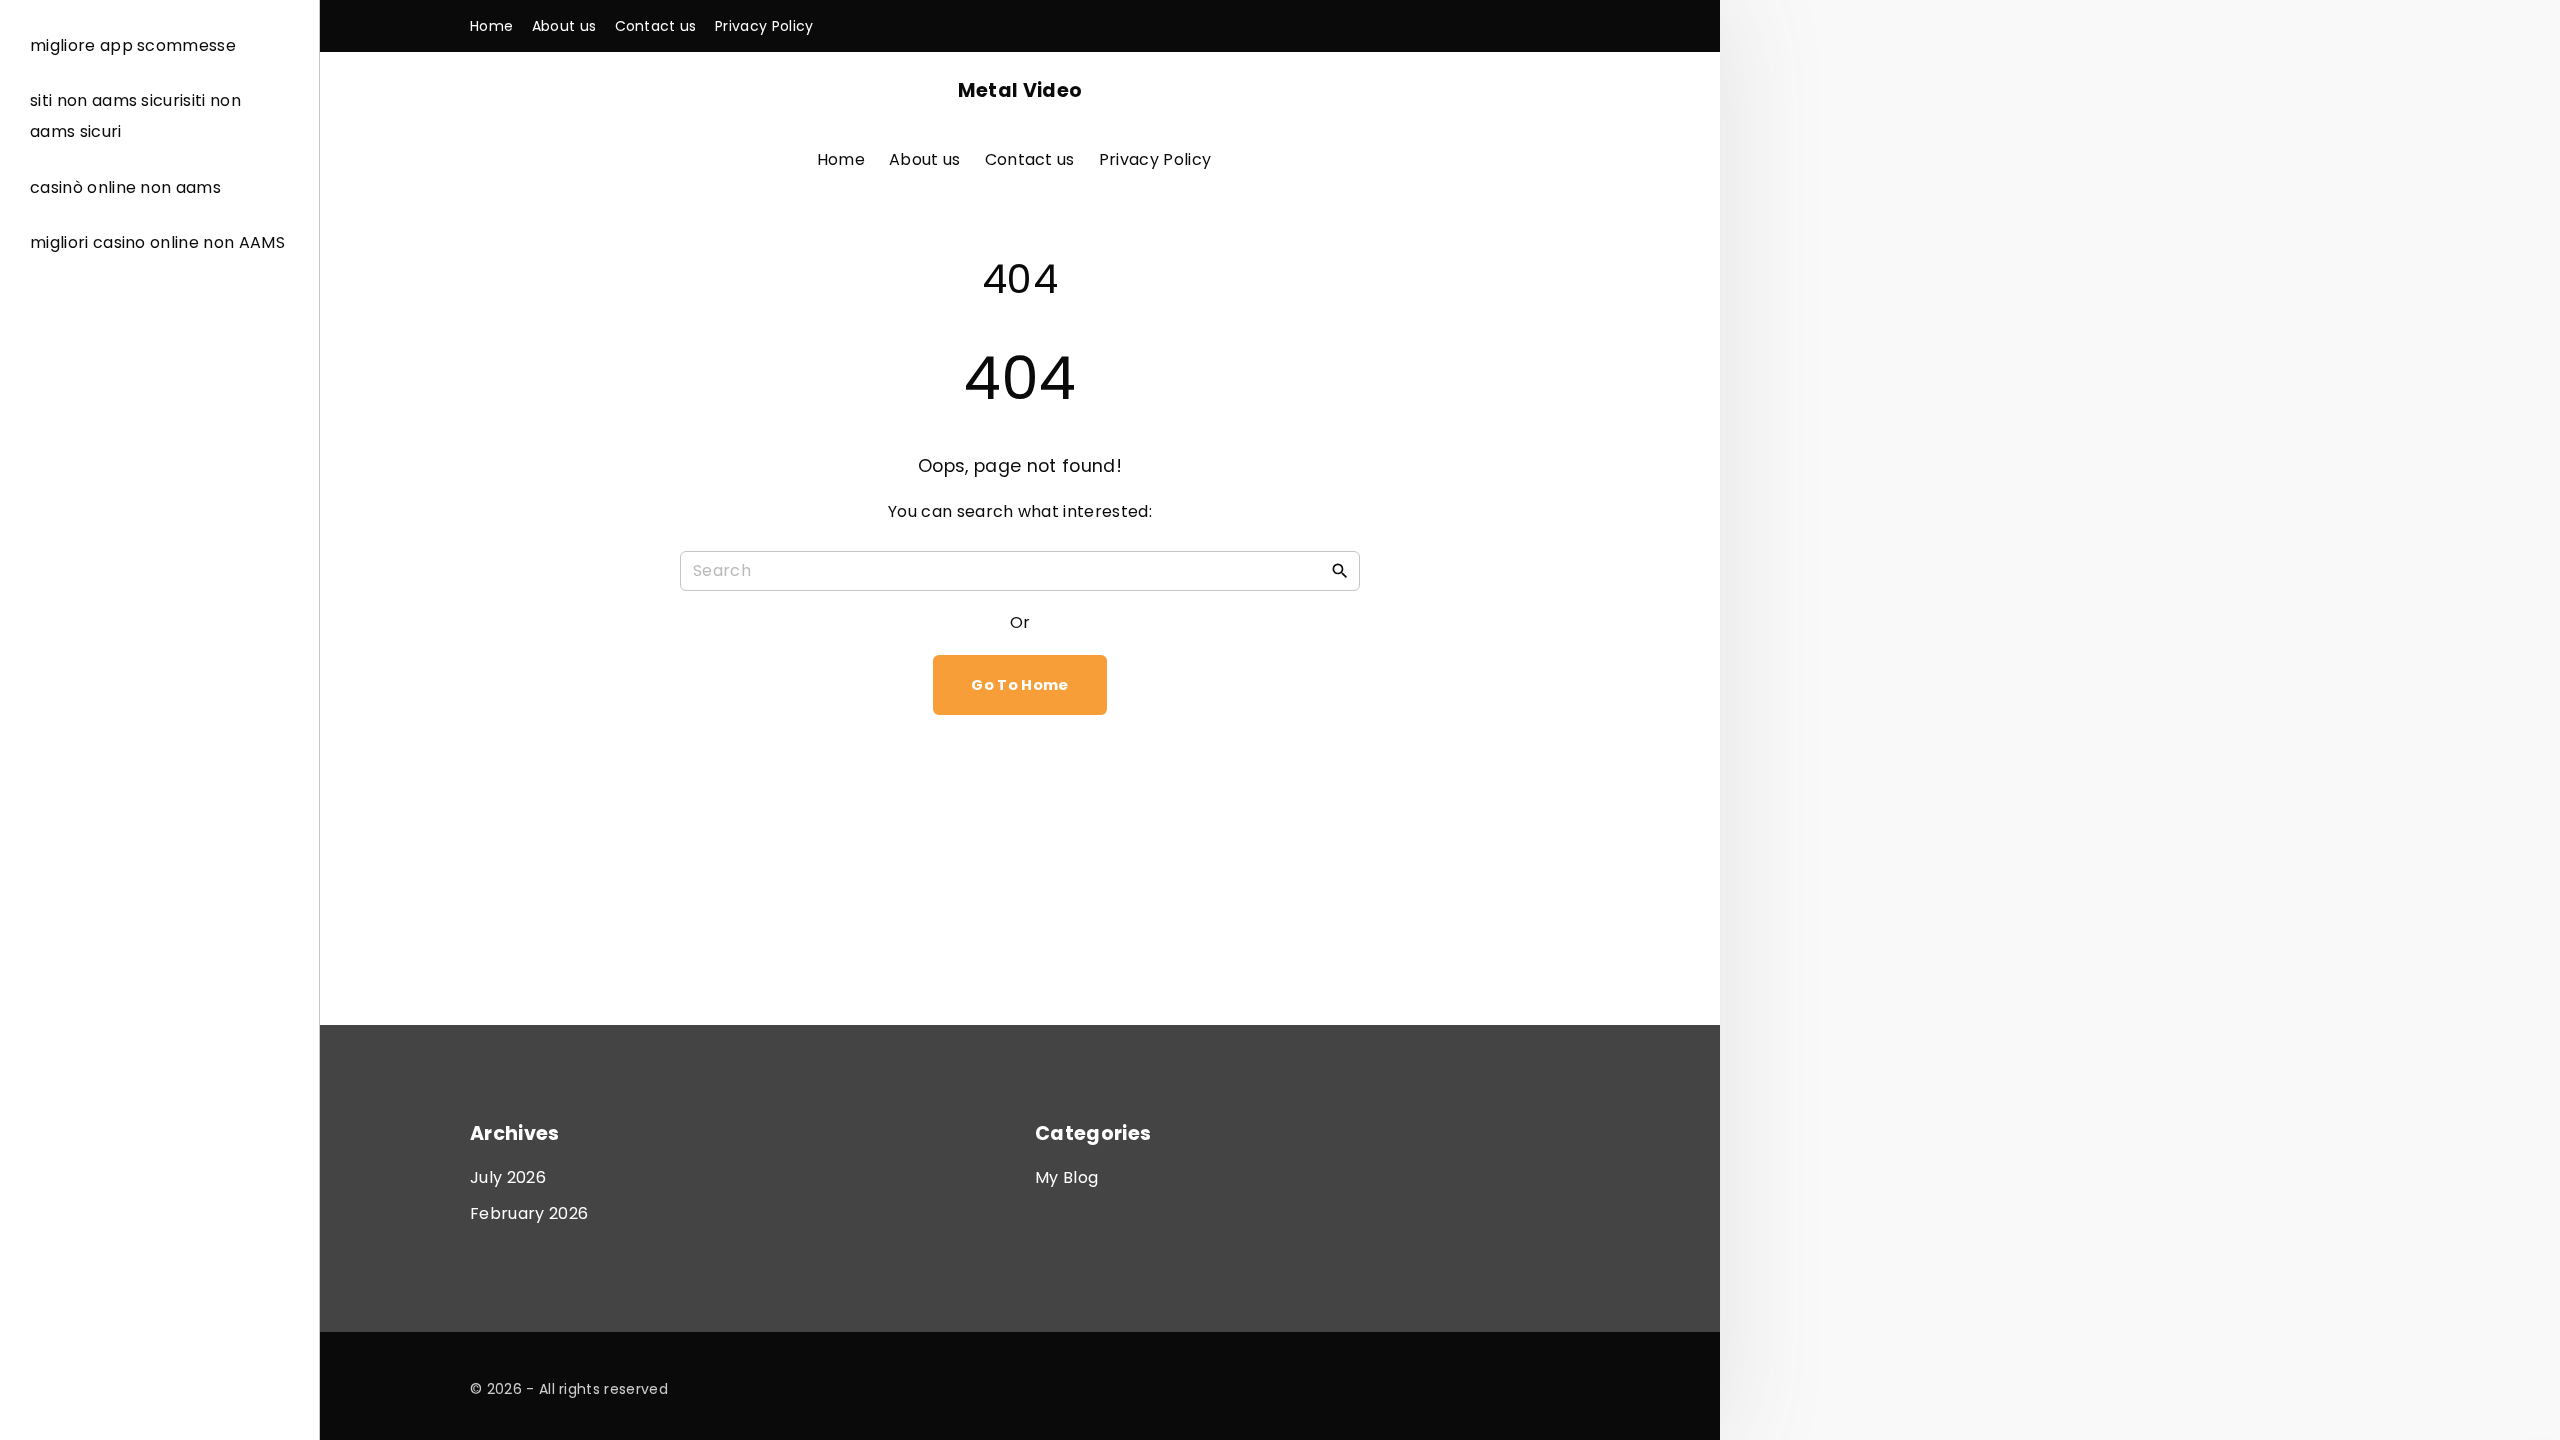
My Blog (1066, 1177)
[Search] (1340, 570)
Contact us (1030, 159)
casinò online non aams (125, 187)
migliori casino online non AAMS (157, 242)
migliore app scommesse (133, 45)
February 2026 (529, 1213)
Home (841, 159)
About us (925, 159)
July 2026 (508, 1177)
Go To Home (1019, 685)
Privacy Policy (1155, 159)
